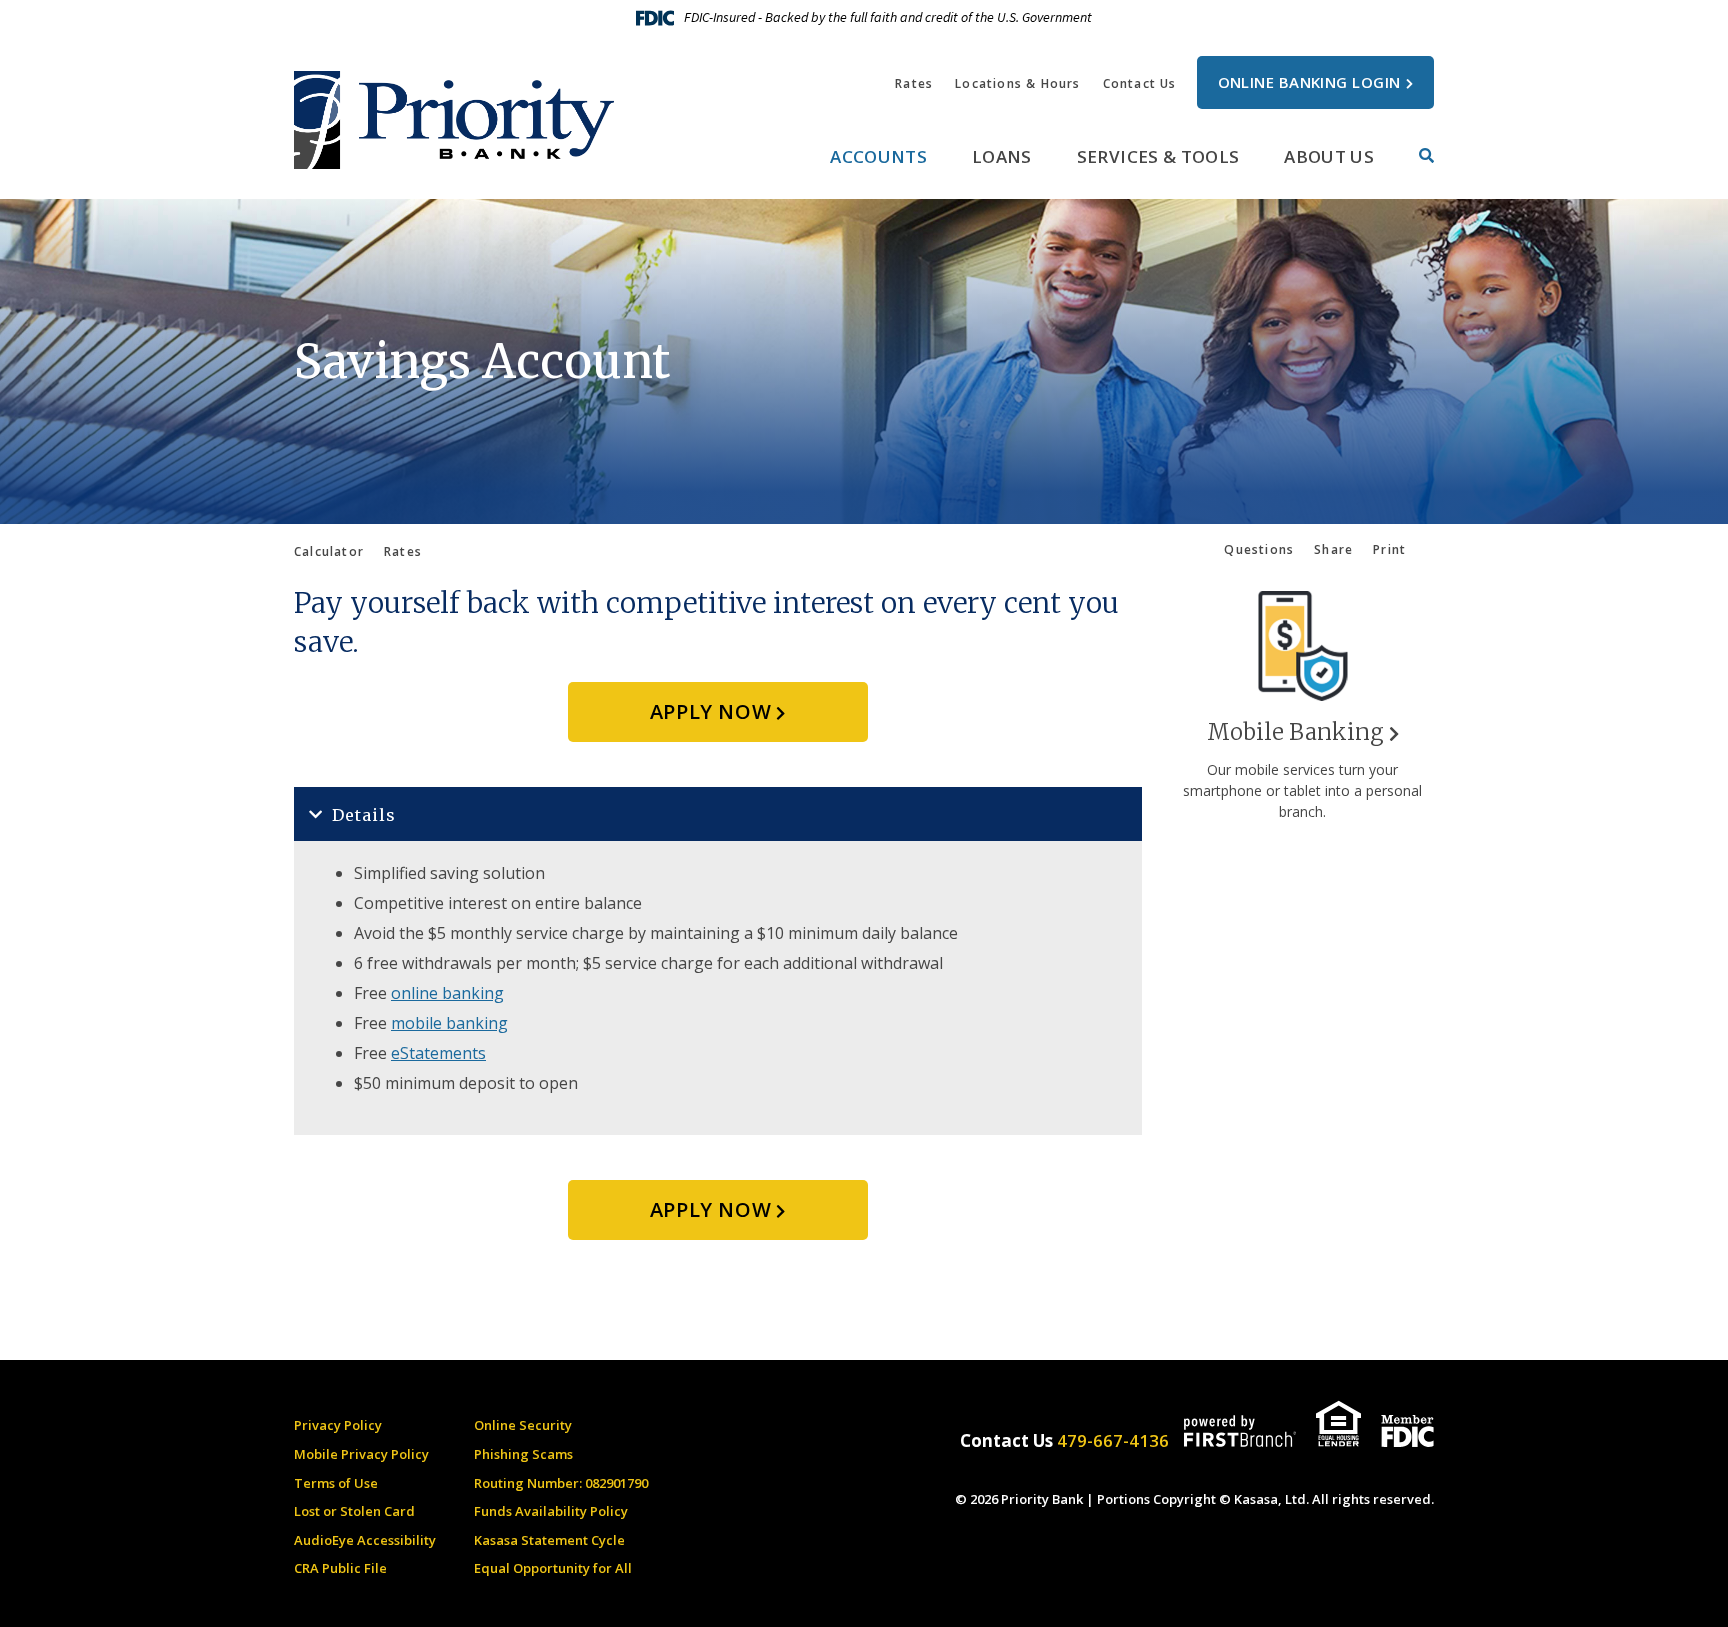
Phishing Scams (523, 1454)
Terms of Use (336, 1483)
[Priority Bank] (454, 118)
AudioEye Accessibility (365, 1540)
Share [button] (1333, 550)
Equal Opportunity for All (553, 1568)
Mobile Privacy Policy (361, 1454)
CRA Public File (340, 1568)
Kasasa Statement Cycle (549, 1540)
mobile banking (449, 1023)
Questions (1259, 550)
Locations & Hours (1017, 83)
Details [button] (364, 815)
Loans (1002, 156)
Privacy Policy (338, 1425)
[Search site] (1426, 155)
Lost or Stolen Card (354, 1511)
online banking (447, 993)
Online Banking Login (1309, 82)
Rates (914, 83)
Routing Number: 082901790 (561, 1483)
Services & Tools (1158, 156)
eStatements (438, 1053)
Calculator (329, 551)
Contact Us (1140, 83)
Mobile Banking (1295, 732)
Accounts (878, 156)
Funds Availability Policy (551, 1511)
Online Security (523, 1425)
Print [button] (1389, 550)
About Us (1329, 156)
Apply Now (710, 711)
